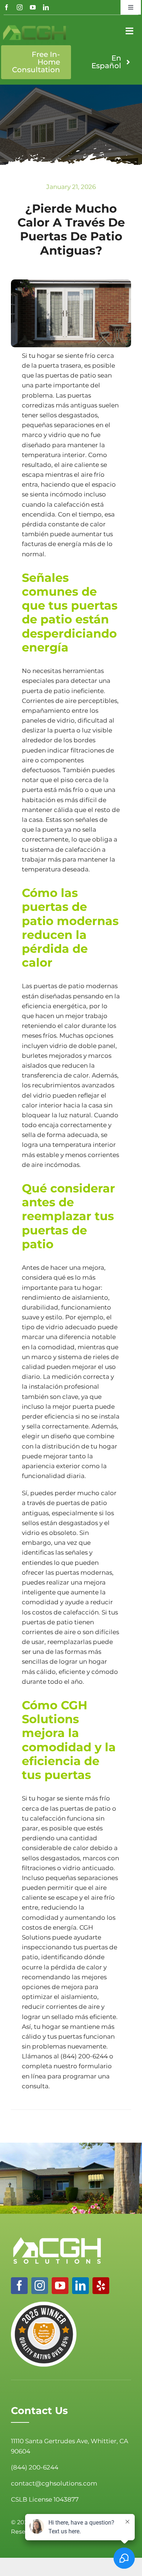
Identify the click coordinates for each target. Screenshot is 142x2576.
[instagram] (20, 7)
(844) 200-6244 (84, 2056)
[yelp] (101, 2286)
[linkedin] (46, 7)
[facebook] (7, 7)
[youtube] (33, 7)
